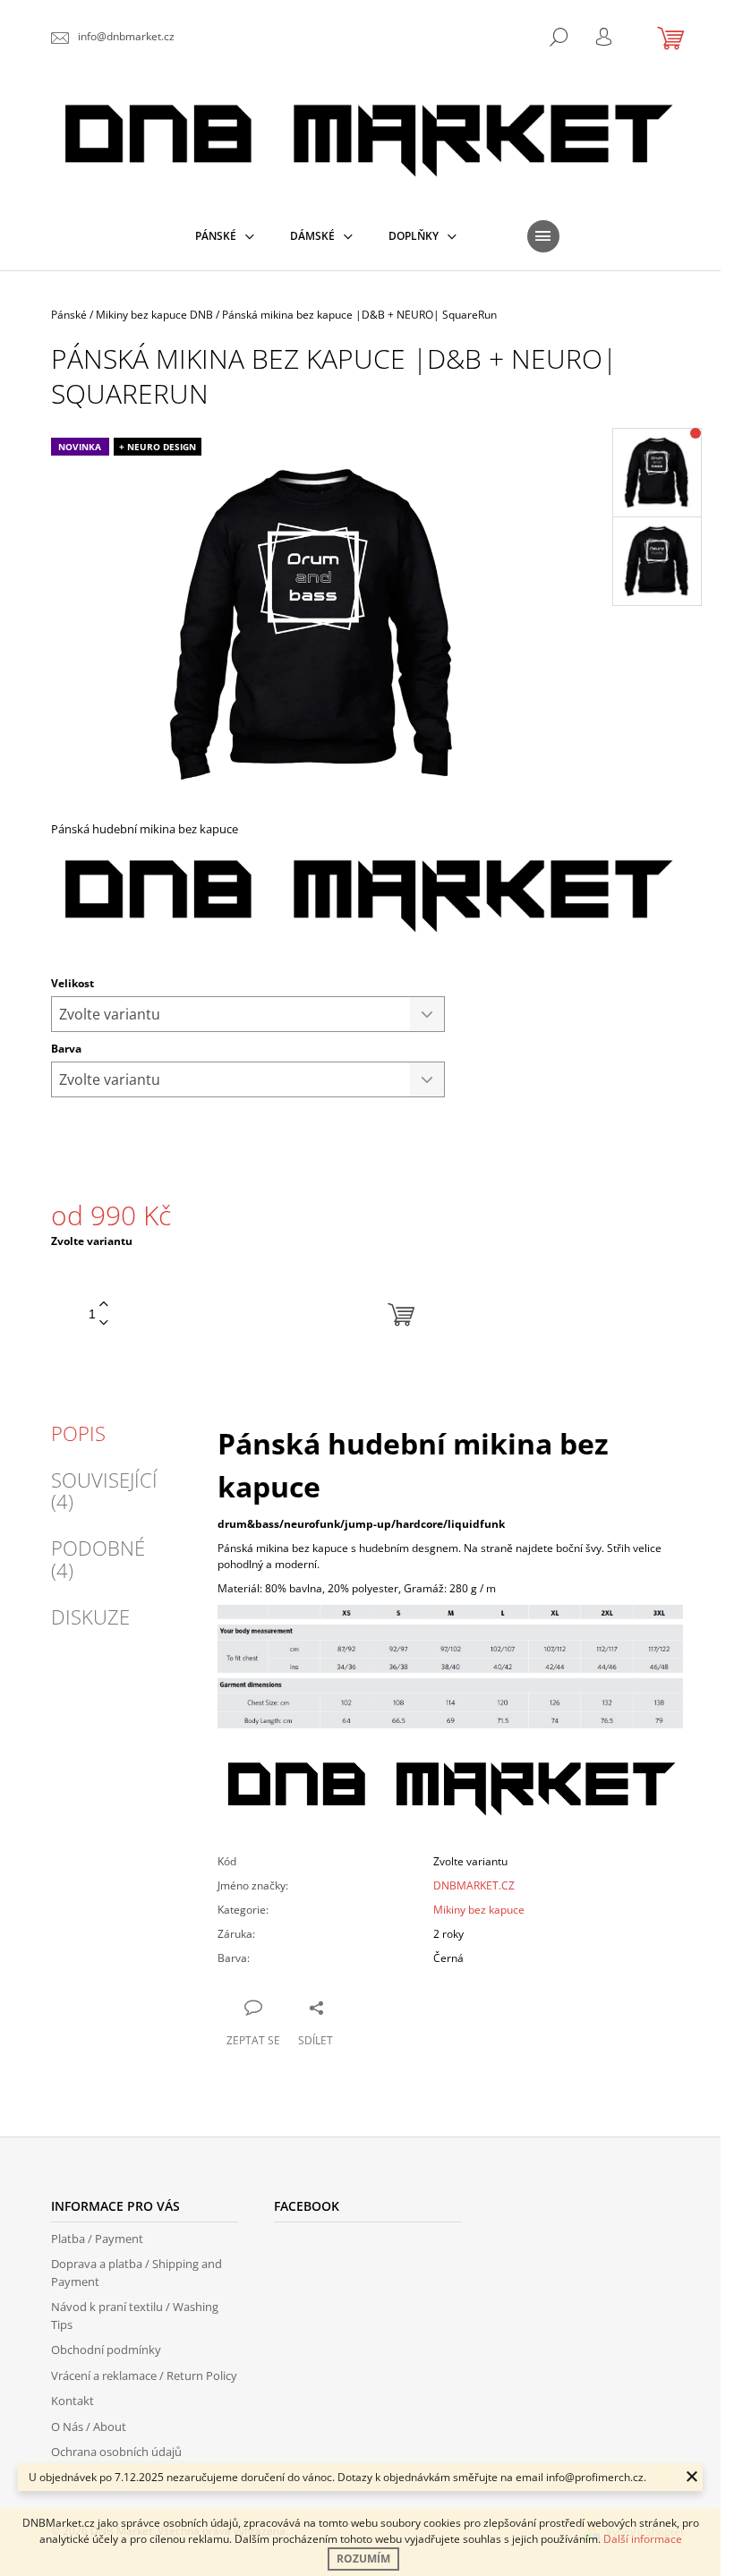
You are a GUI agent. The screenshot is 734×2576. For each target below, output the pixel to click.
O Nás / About (89, 2427)
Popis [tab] (78, 1433)
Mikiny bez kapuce (479, 1910)
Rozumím (363, 2559)
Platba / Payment (97, 2239)
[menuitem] (225, 236)
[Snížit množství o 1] (104, 1323)
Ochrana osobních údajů (116, 2452)
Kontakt (73, 2401)
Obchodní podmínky (106, 2350)
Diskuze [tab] (90, 1616)
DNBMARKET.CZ (474, 1885)
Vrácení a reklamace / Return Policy (144, 2376)
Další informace (643, 2539)
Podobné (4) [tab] (98, 1558)
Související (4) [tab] (104, 1490)
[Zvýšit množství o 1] (104, 1305)
